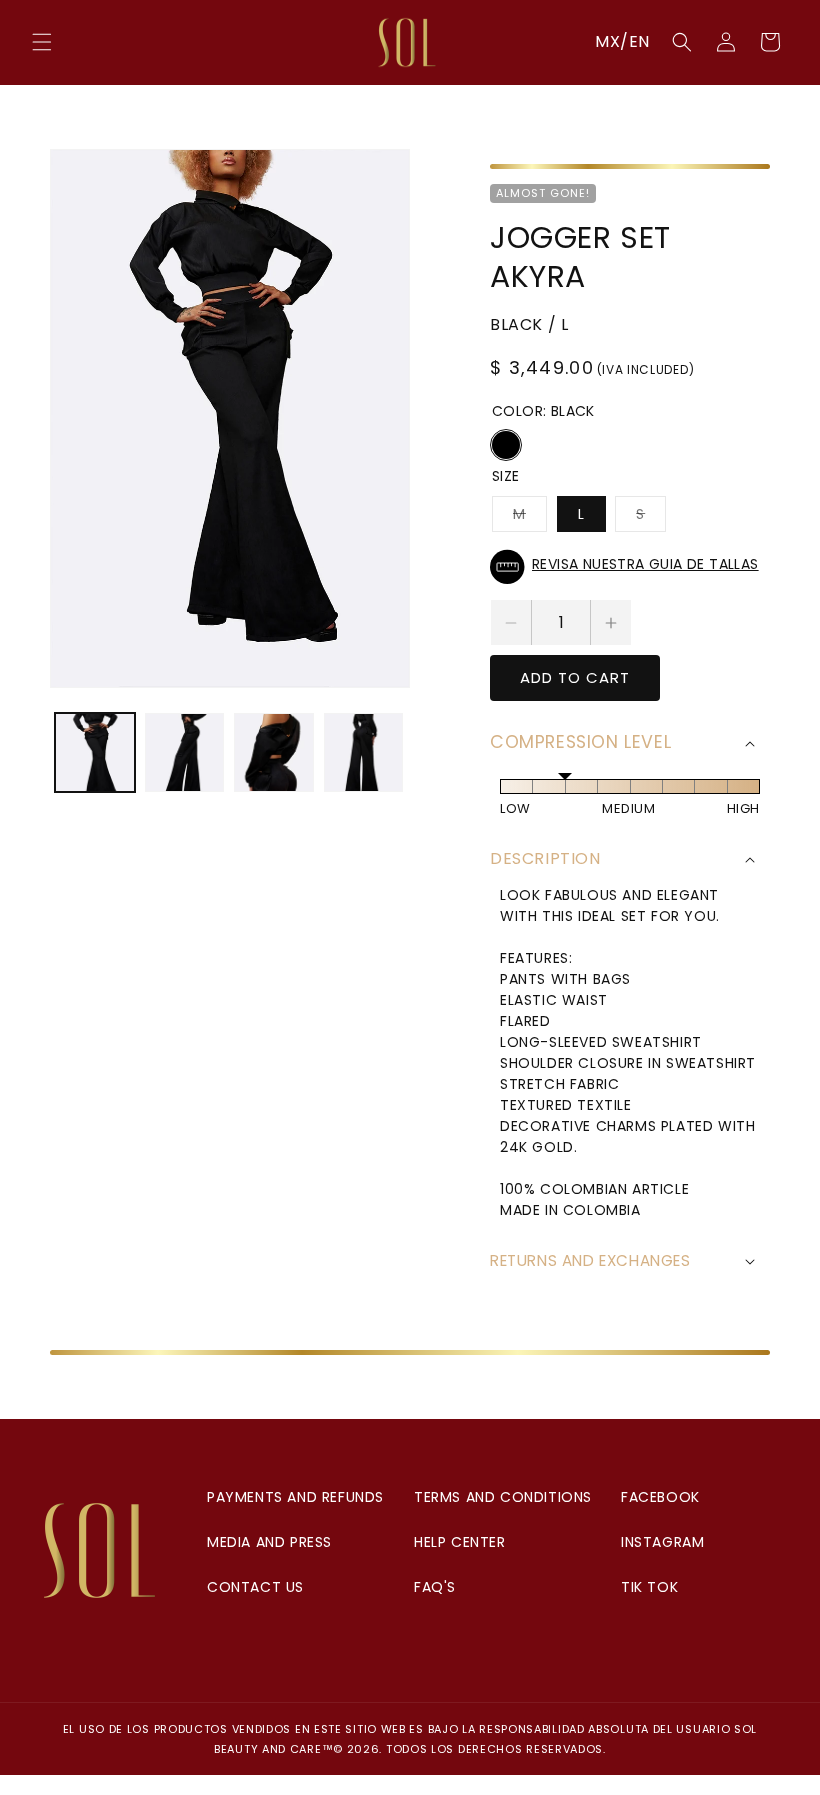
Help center (460, 1542)
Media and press (269, 1542)
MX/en (622, 41)
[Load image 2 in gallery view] (185, 753)
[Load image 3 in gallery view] (274, 753)
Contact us (255, 1587)
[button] (42, 42)
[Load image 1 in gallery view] (95, 753)
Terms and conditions (503, 1497)
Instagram (662, 1542)
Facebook (660, 1497)
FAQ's (435, 1587)
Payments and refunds (295, 1497)
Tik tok (649, 1587)
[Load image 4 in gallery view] (364, 753)
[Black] (506, 445)
